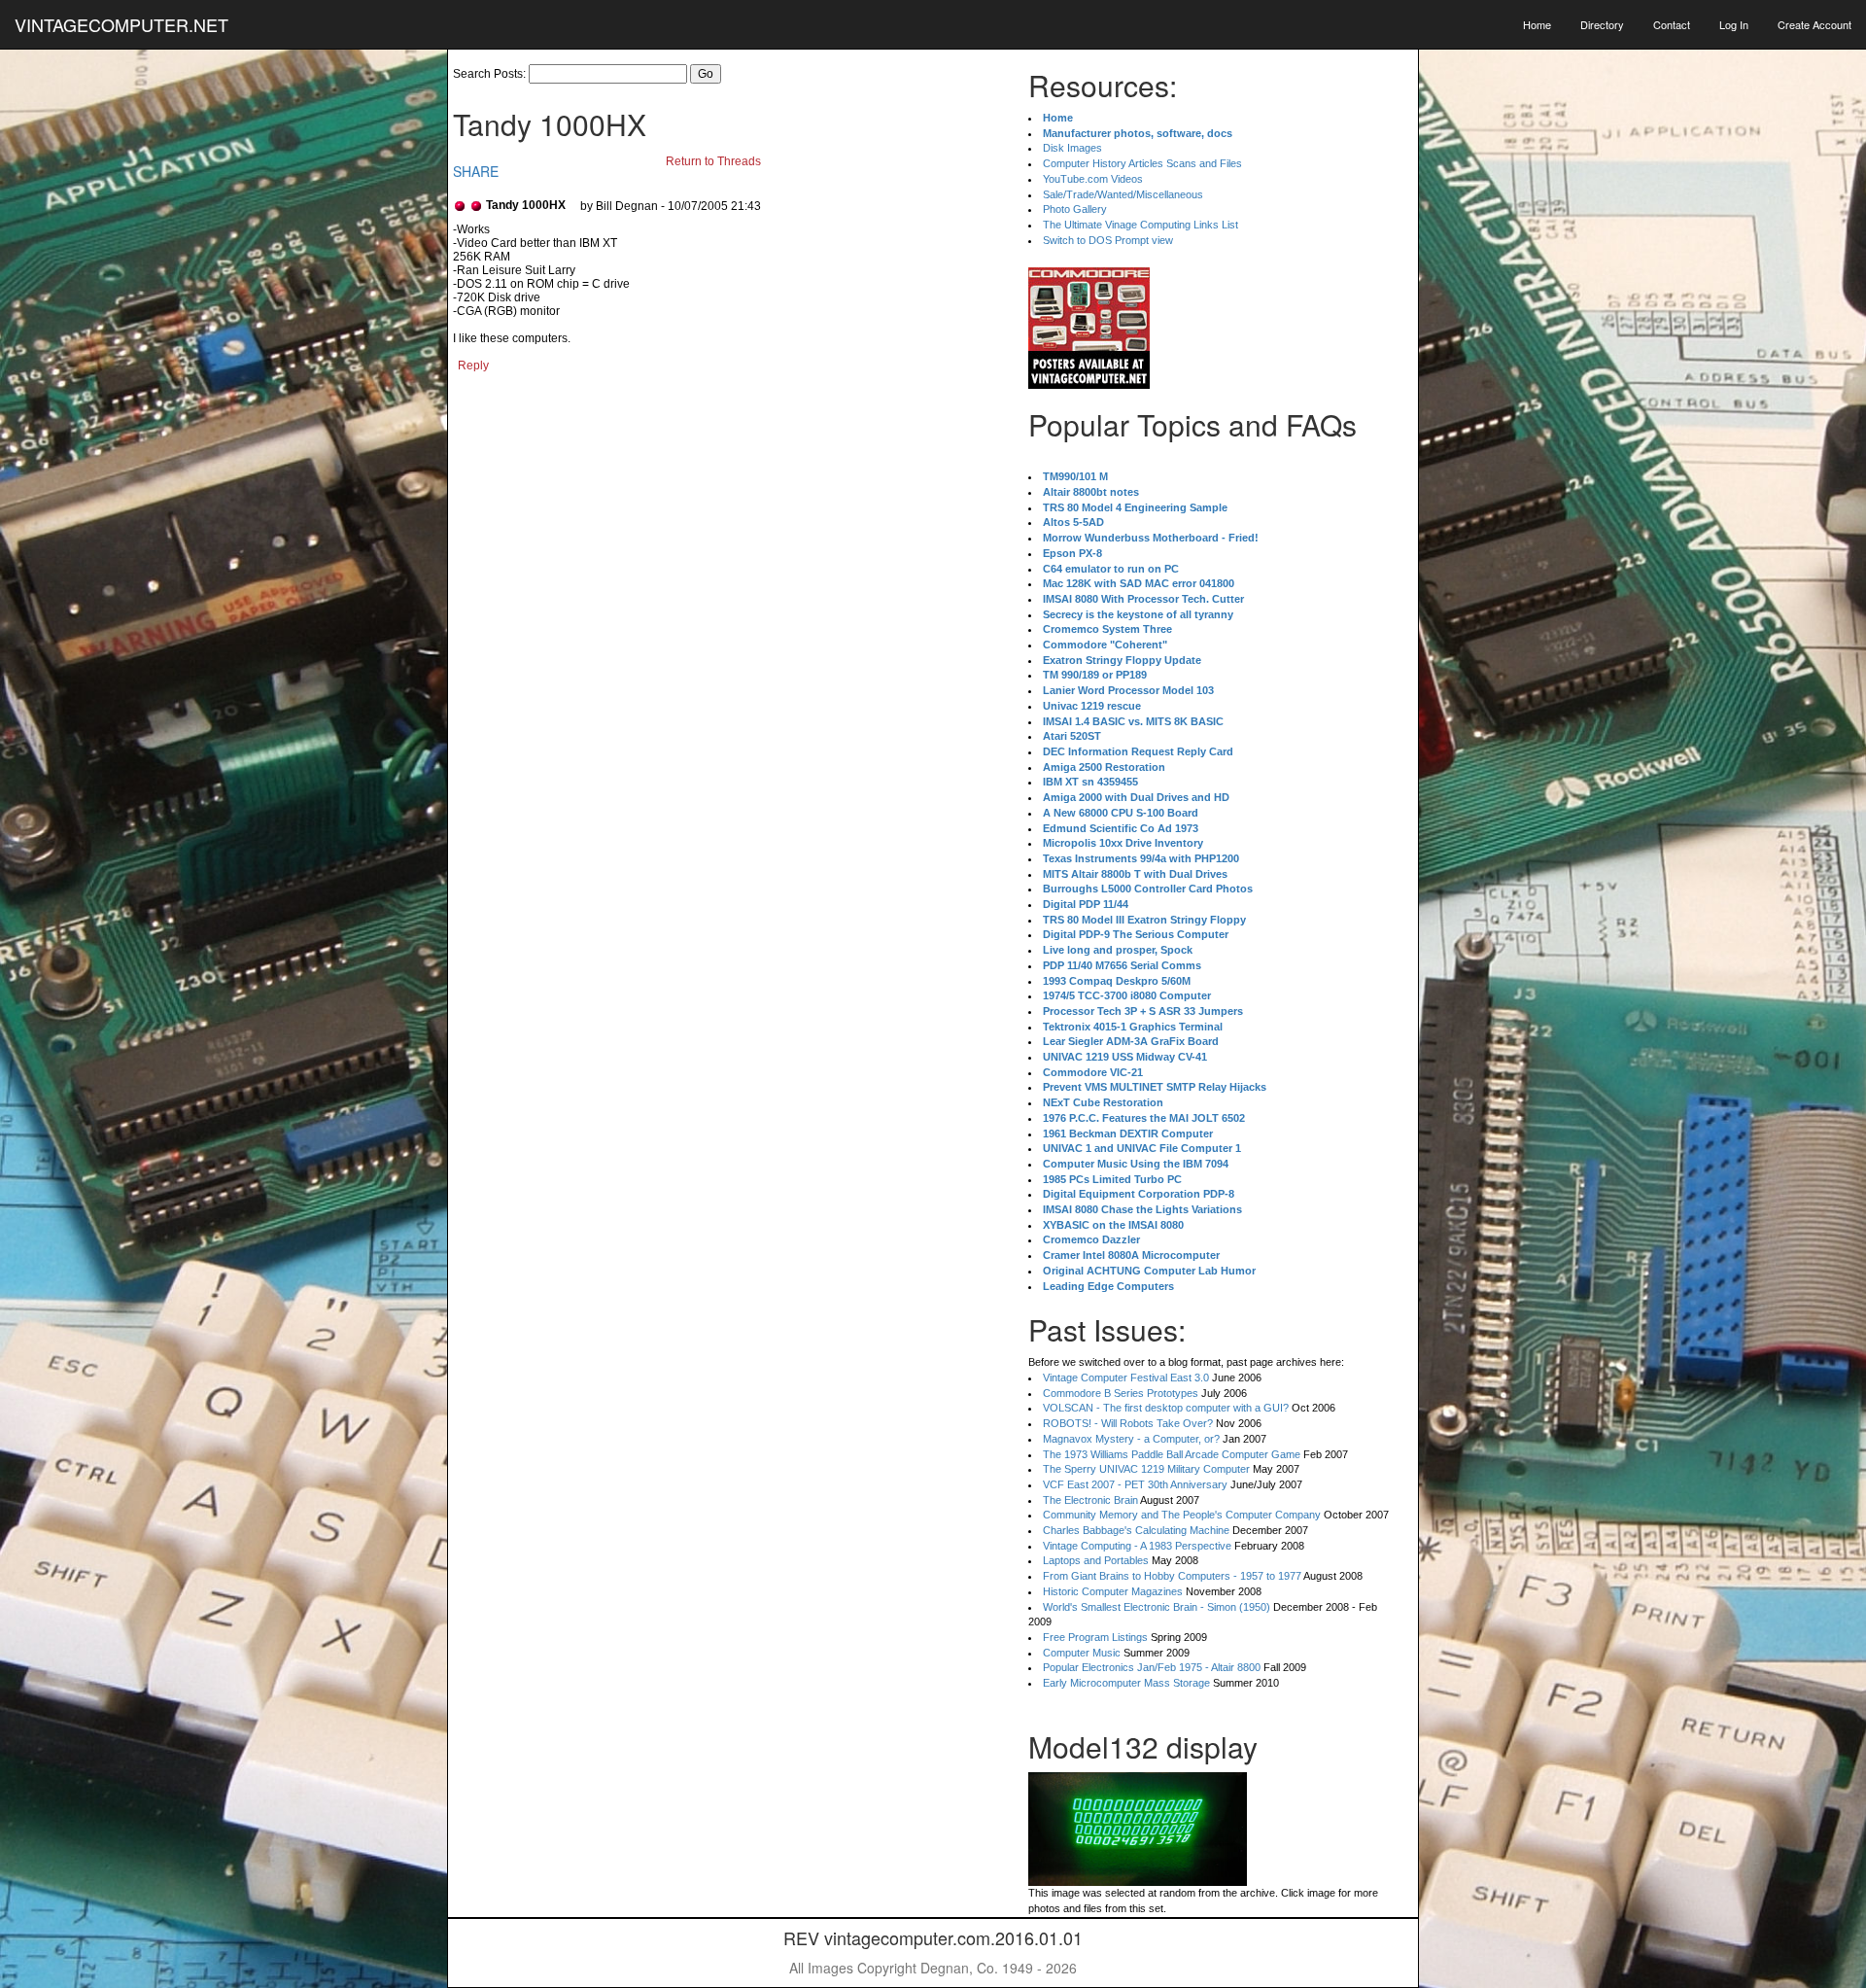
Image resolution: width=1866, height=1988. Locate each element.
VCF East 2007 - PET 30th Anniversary (1135, 1484)
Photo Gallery (1075, 209)
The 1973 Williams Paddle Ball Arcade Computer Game (1172, 1454)
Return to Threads (713, 161)
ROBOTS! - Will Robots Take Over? (1128, 1423)
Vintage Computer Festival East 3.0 (1126, 1378)
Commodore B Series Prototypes (1121, 1393)
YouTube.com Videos (1093, 179)
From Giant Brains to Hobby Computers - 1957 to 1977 (1172, 1576)
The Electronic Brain (1090, 1500)
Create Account (1814, 24)
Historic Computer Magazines (1113, 1591)
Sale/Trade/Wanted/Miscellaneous (1123, 194)
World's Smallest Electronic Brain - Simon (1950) (1157, 1607)
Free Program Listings (1095, 1637)
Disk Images (1072, 148)
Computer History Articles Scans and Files (1142, 163)
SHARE (476, 171)
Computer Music (1082, 1653)
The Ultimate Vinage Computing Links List (1140, 225)
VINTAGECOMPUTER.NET (121, 24)
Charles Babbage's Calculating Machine (1136, 1530)
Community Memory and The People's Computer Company (1182, 1515)
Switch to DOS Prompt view (1108, 240)
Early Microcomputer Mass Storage (1126, 1683)
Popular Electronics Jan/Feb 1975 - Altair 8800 (1152, 1667)
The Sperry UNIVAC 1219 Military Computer (1146, 1469)
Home (1537, 24)
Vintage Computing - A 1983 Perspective (1137, 1546)
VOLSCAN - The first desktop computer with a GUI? (1166, 1408)
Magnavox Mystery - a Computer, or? (1131, 1439)
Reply (473, 366)
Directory (1602, 24)
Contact (1672, 24)
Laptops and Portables (1096, 1560)
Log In (1734, 24)
